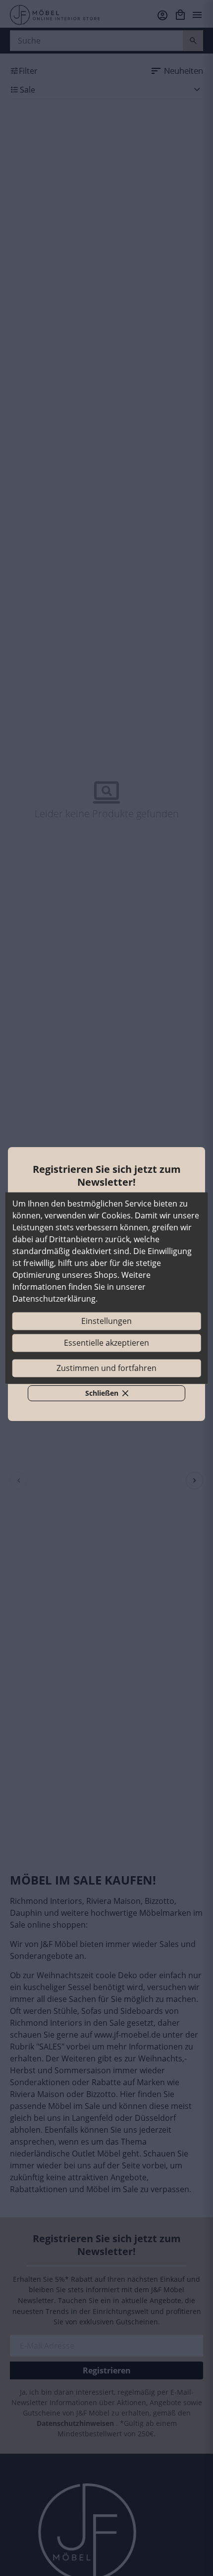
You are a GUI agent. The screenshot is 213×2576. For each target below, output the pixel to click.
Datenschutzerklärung (54, 1299)
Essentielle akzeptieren (106, 1343)
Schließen (112, 1395)
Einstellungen (106, 1321)
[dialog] (107, 1288)
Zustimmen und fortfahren (106, 1368)
